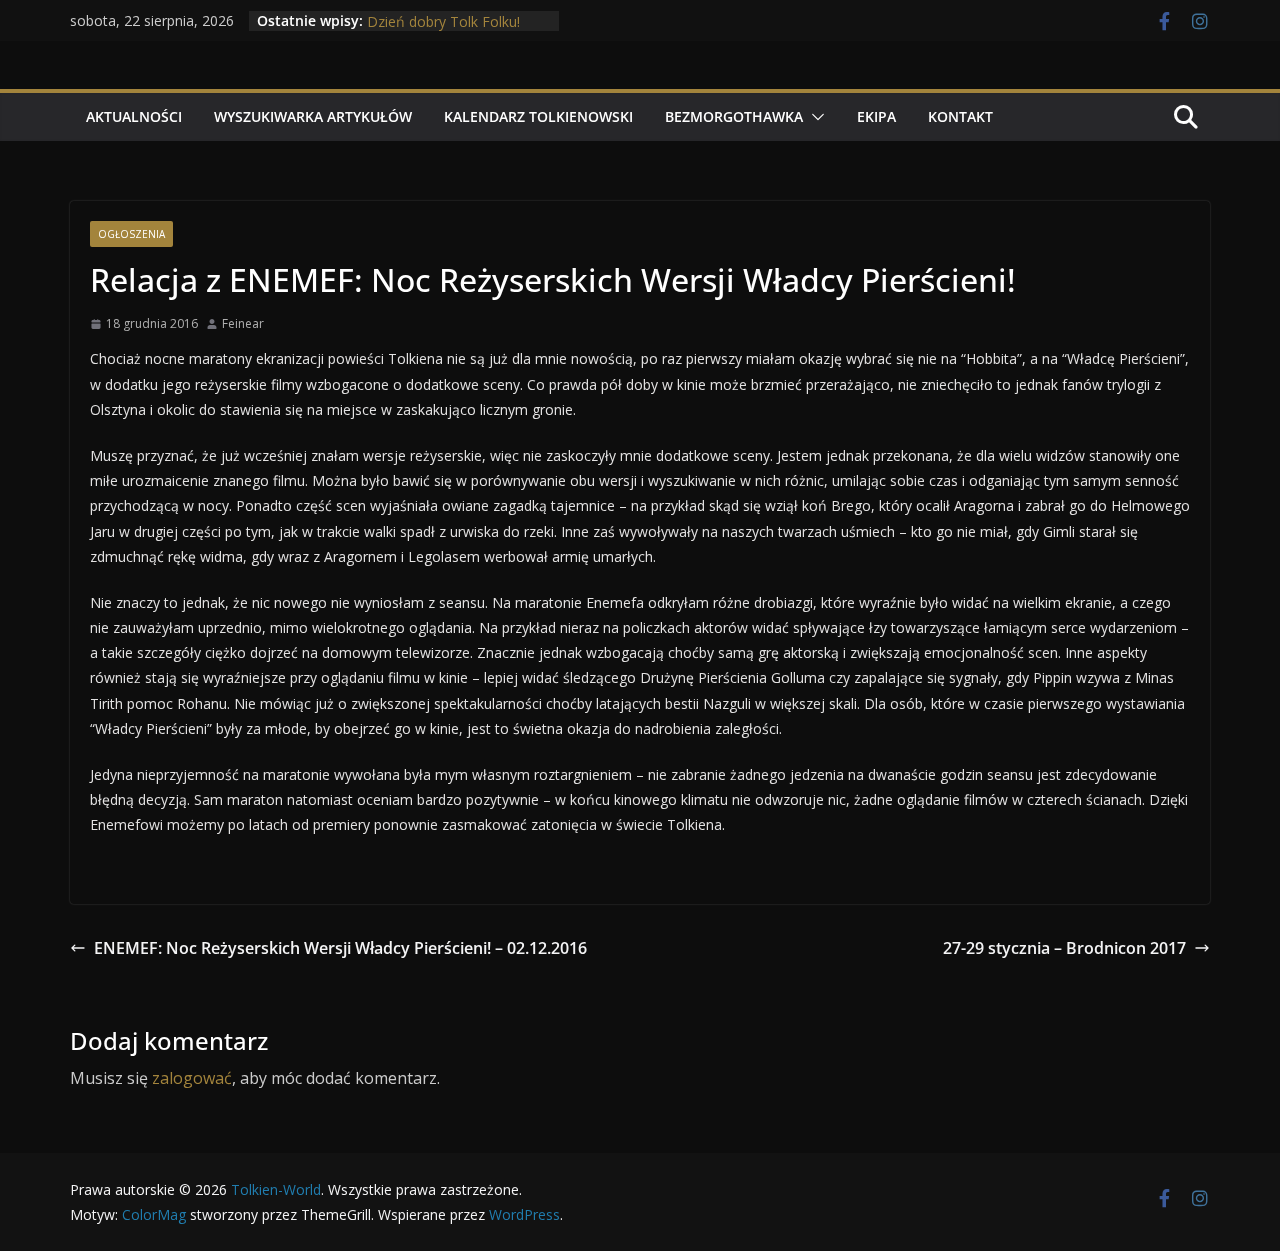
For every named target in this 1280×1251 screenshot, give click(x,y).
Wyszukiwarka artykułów (313, 116)
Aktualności (134, 116)
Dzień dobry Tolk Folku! (443, 30)
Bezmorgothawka (734, 116)
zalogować (192, 1078)
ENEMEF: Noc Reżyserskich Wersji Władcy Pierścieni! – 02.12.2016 (340, 948)
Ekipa (876, 116)
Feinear (243, 323)
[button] (814, 117)
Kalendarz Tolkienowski (538, 116)
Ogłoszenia (131, 234)
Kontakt (960, 116)
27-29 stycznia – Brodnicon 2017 (1064, 948)
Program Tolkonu (424, 10)
